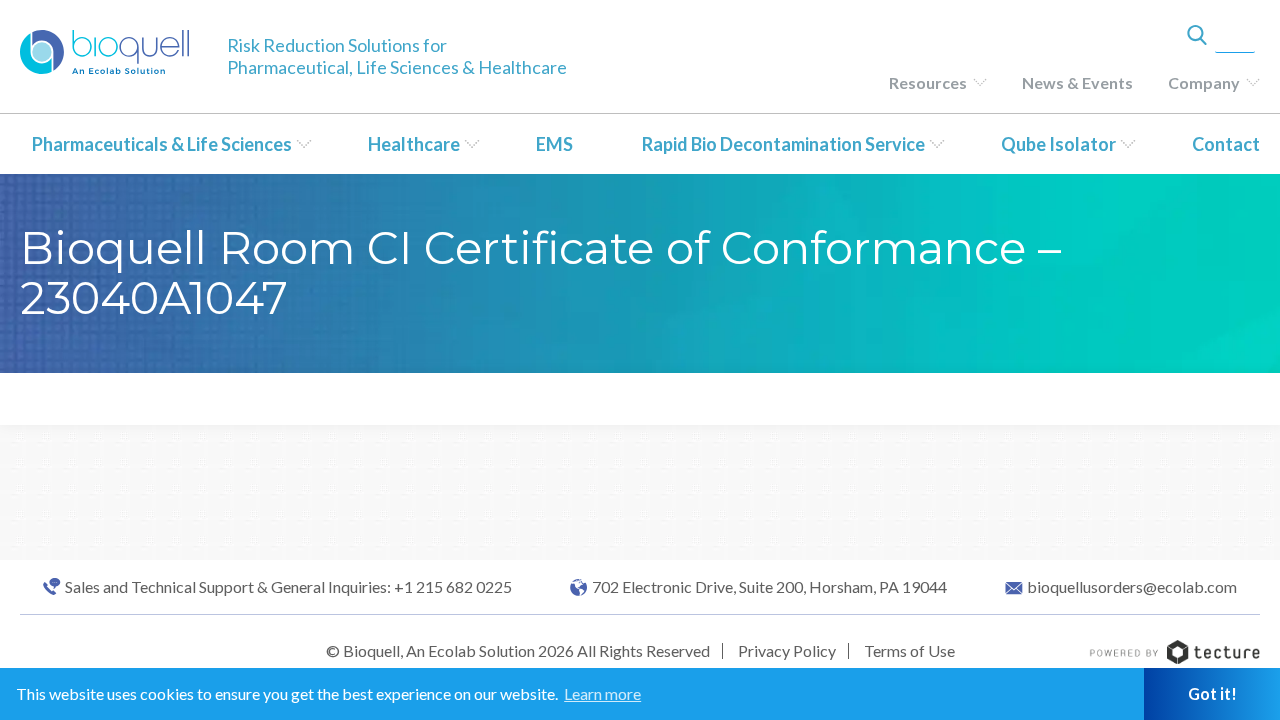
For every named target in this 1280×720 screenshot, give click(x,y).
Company (1204, 82)
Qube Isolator (1058, 144)
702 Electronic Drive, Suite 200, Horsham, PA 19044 (769, 587)
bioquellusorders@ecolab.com (1132, 587)
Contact (1226, 144)
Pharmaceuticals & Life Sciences (162, 144)
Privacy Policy (787, 650)
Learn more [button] (602, 693)
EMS (554, 144)
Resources (928, 82)
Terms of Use (909, 650)
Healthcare (414, 144)
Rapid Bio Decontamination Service (783, 144)
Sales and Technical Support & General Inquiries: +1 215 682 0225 (288, 587)
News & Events (1077, 82)
